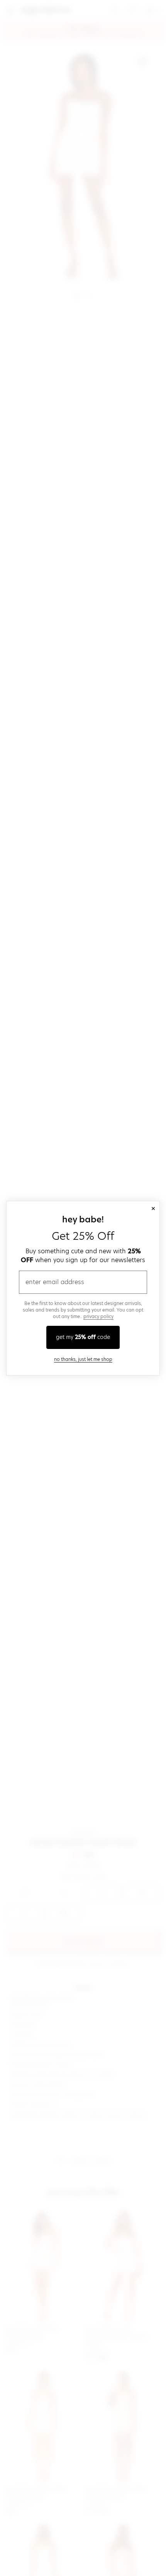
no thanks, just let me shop (83, 1359)
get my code (83, 1337)
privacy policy (98, 1316)
